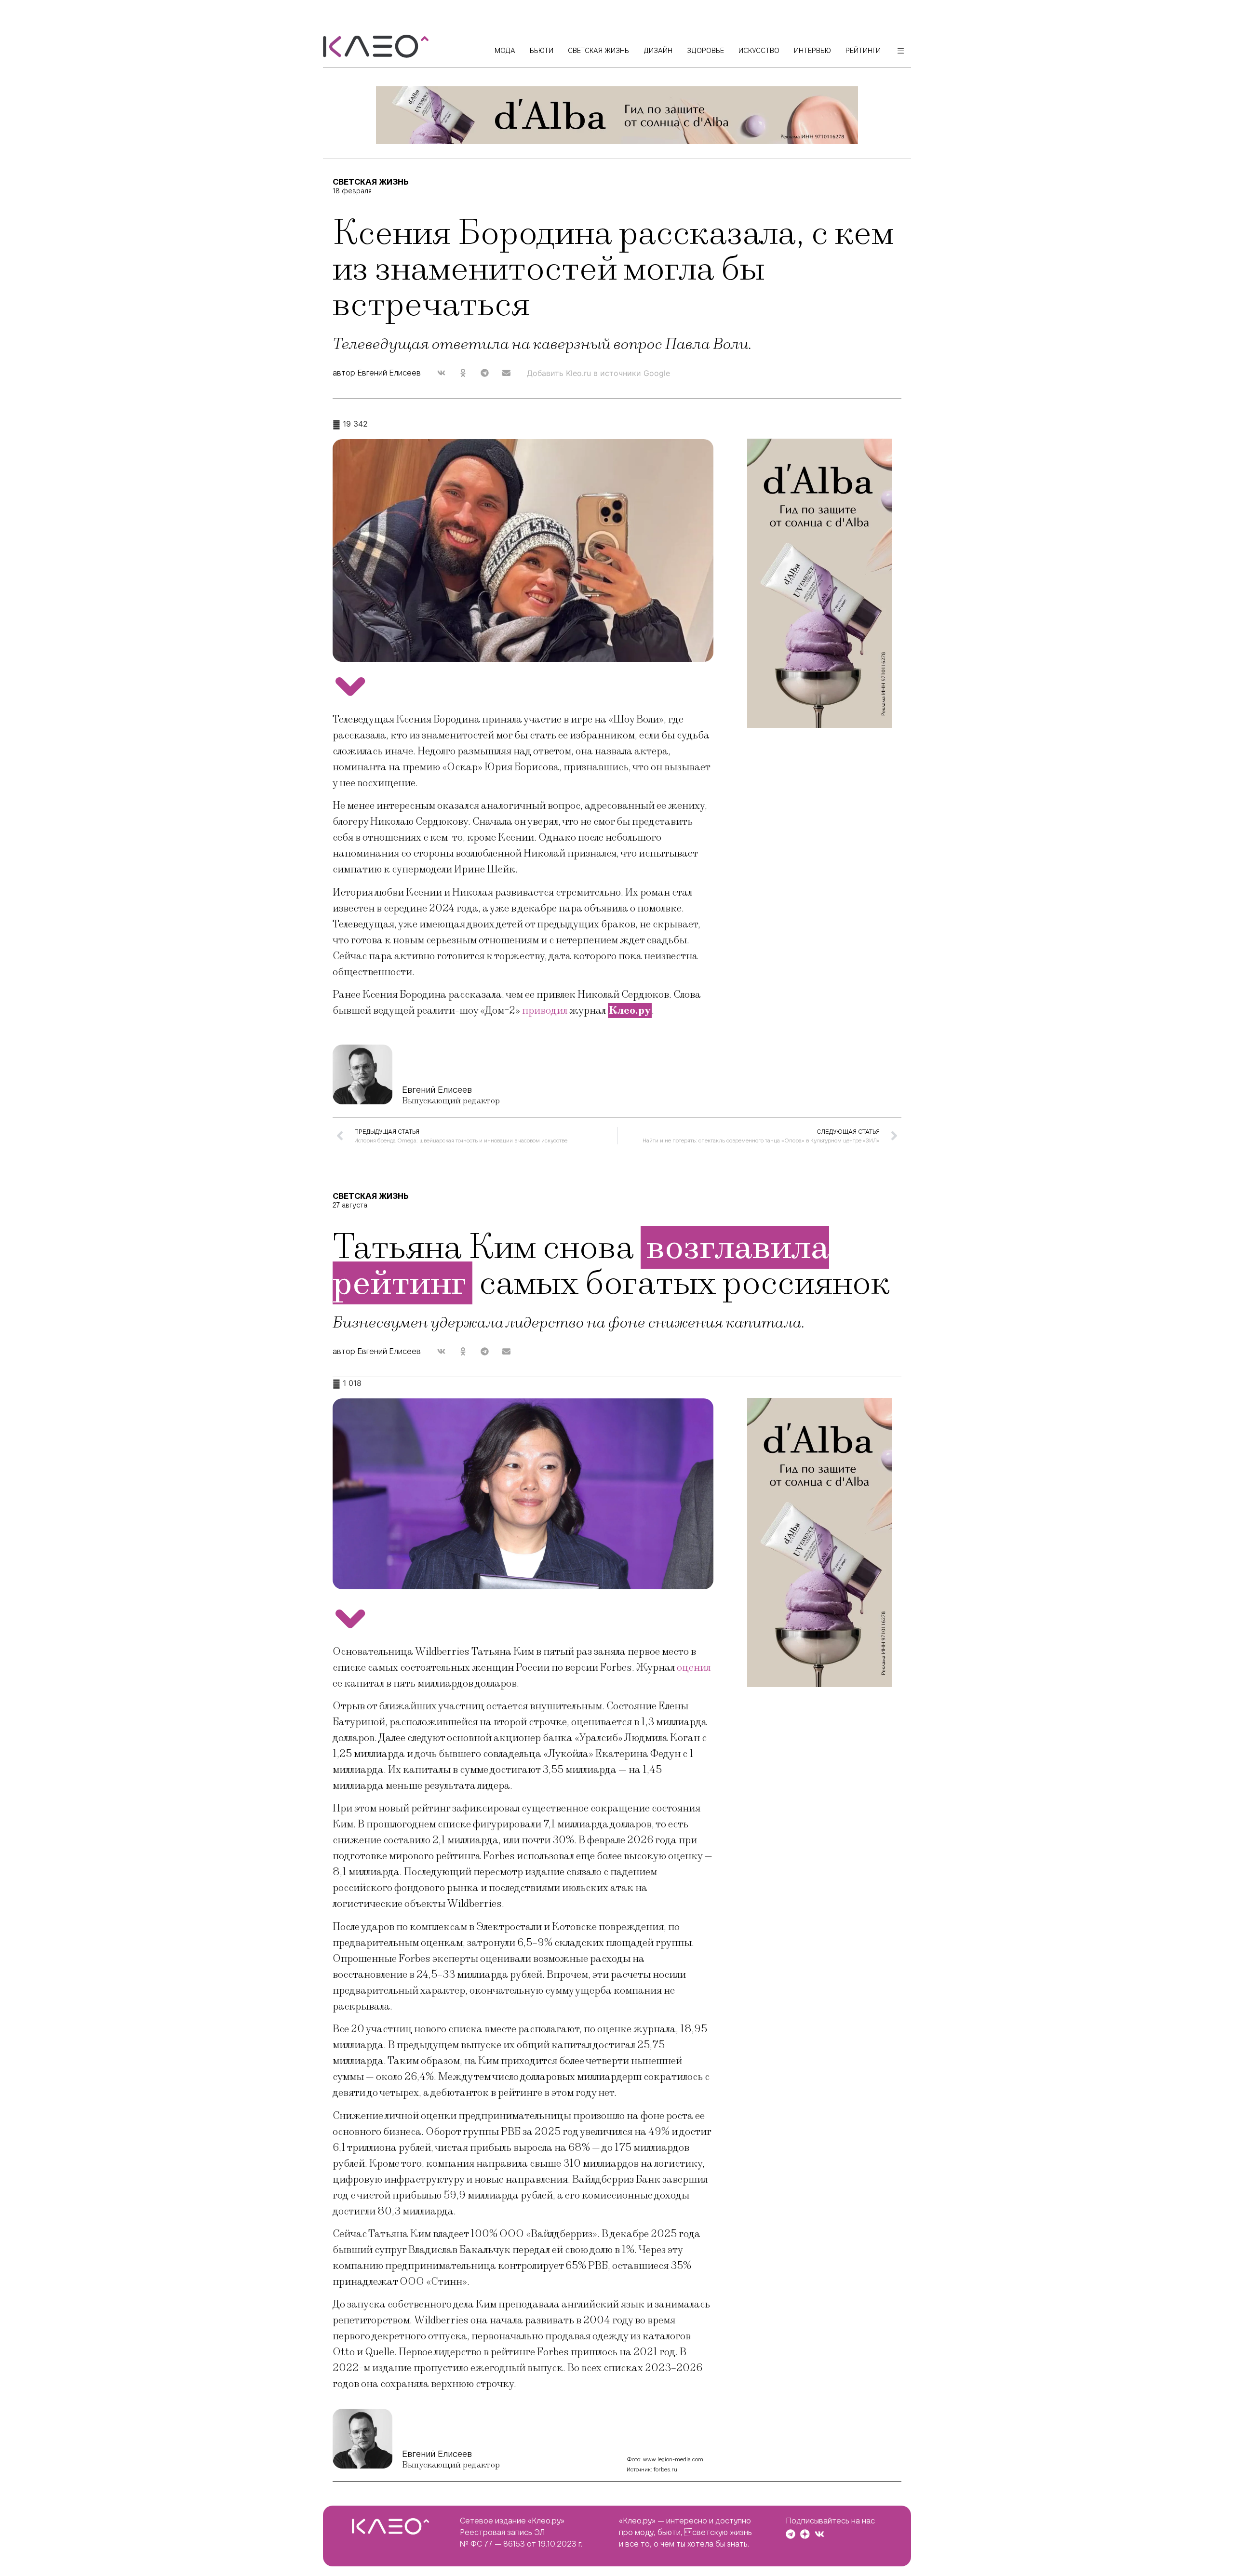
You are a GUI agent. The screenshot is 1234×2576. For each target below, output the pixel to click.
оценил (694, 1668)
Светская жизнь (371, 182)
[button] (441, 373)
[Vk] (819, 2534)
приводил (546, 1011)
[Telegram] (791, 2534)
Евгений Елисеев (437, 1090)
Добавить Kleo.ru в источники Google (598, 373)
